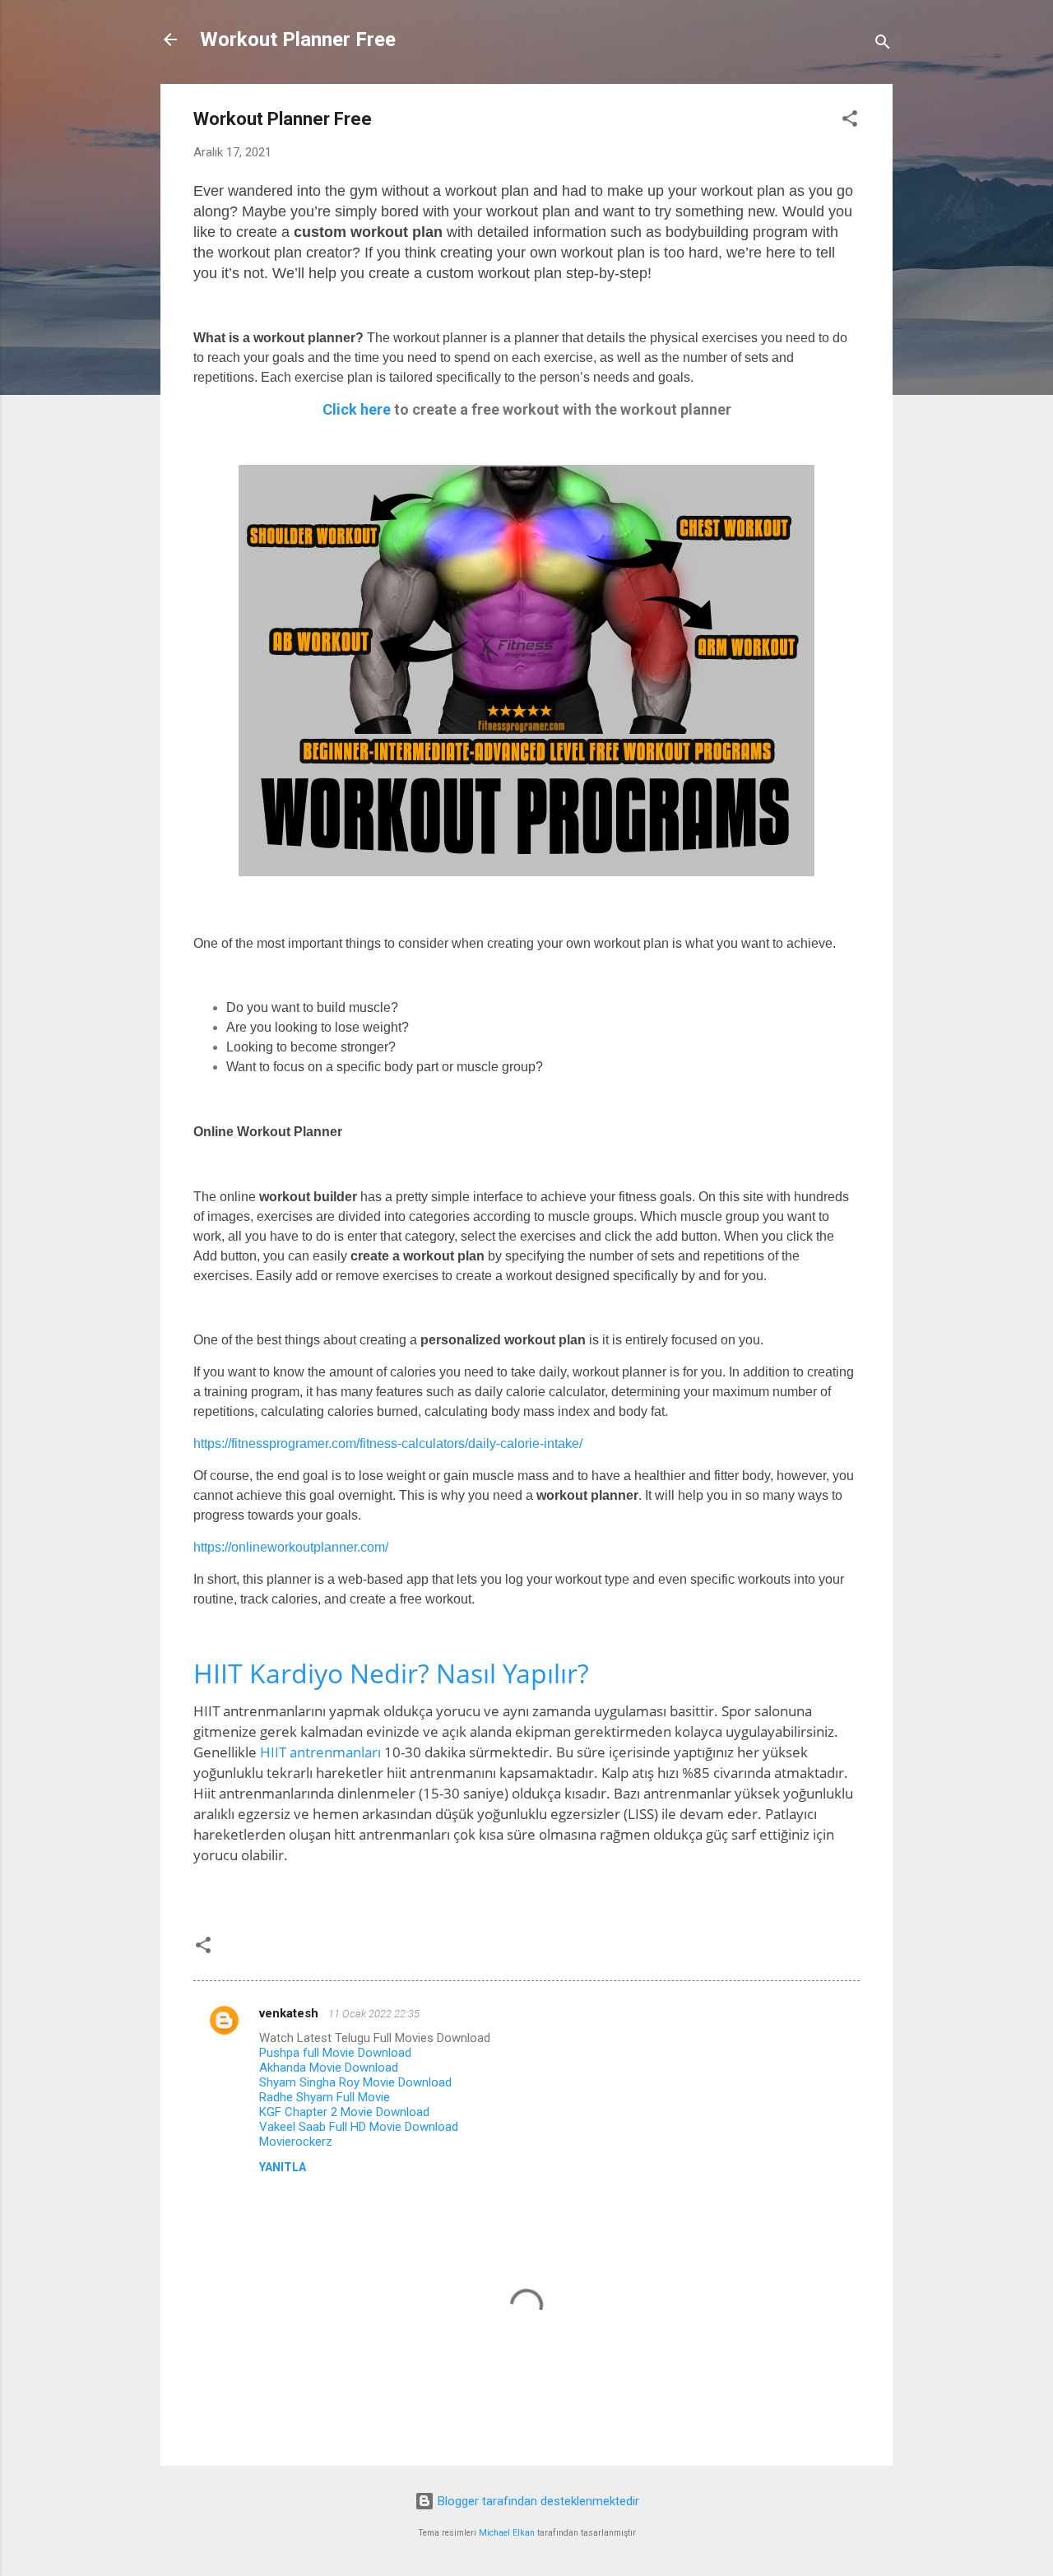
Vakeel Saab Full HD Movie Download (359, 2127)
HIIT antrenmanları (320, 1752)
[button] (850, 121)
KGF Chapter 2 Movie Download (344, 2112)
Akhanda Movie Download (329, 2068)
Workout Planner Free (298, 39)
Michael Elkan (507, 2533)
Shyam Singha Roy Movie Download (355, 2082)
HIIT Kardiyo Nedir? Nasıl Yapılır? (391, 1673)
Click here (357, 409)
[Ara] (883, 45)
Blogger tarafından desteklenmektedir (537, 2501)
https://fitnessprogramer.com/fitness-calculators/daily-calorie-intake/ (388, 1443)
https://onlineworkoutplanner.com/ (291, 1547)
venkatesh (290, 2013)
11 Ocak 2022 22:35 (374, 2014)
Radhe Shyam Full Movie (325, 2097)
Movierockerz (296, 2142)
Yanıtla (283, 2167)
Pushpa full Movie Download (335, 2053)
